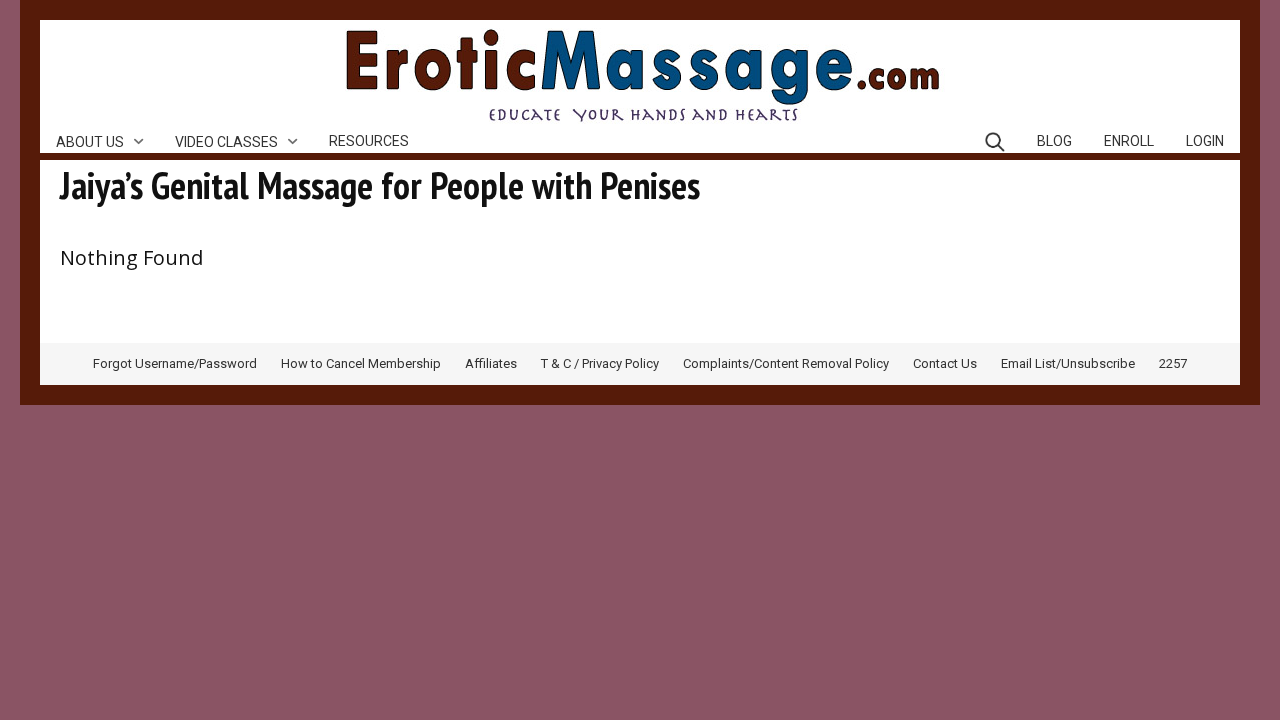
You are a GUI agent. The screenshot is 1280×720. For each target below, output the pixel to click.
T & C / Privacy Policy (600, 363)
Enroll (1129, 141)
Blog (1054, 141)
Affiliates (491, 363)
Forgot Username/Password (175, 363)
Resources (369, 141)
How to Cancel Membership (361, 363)
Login (1205, 141)
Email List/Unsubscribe (1068, 363)
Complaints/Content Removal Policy (786, 363)
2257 (1173, 363)
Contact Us (945, 363)
